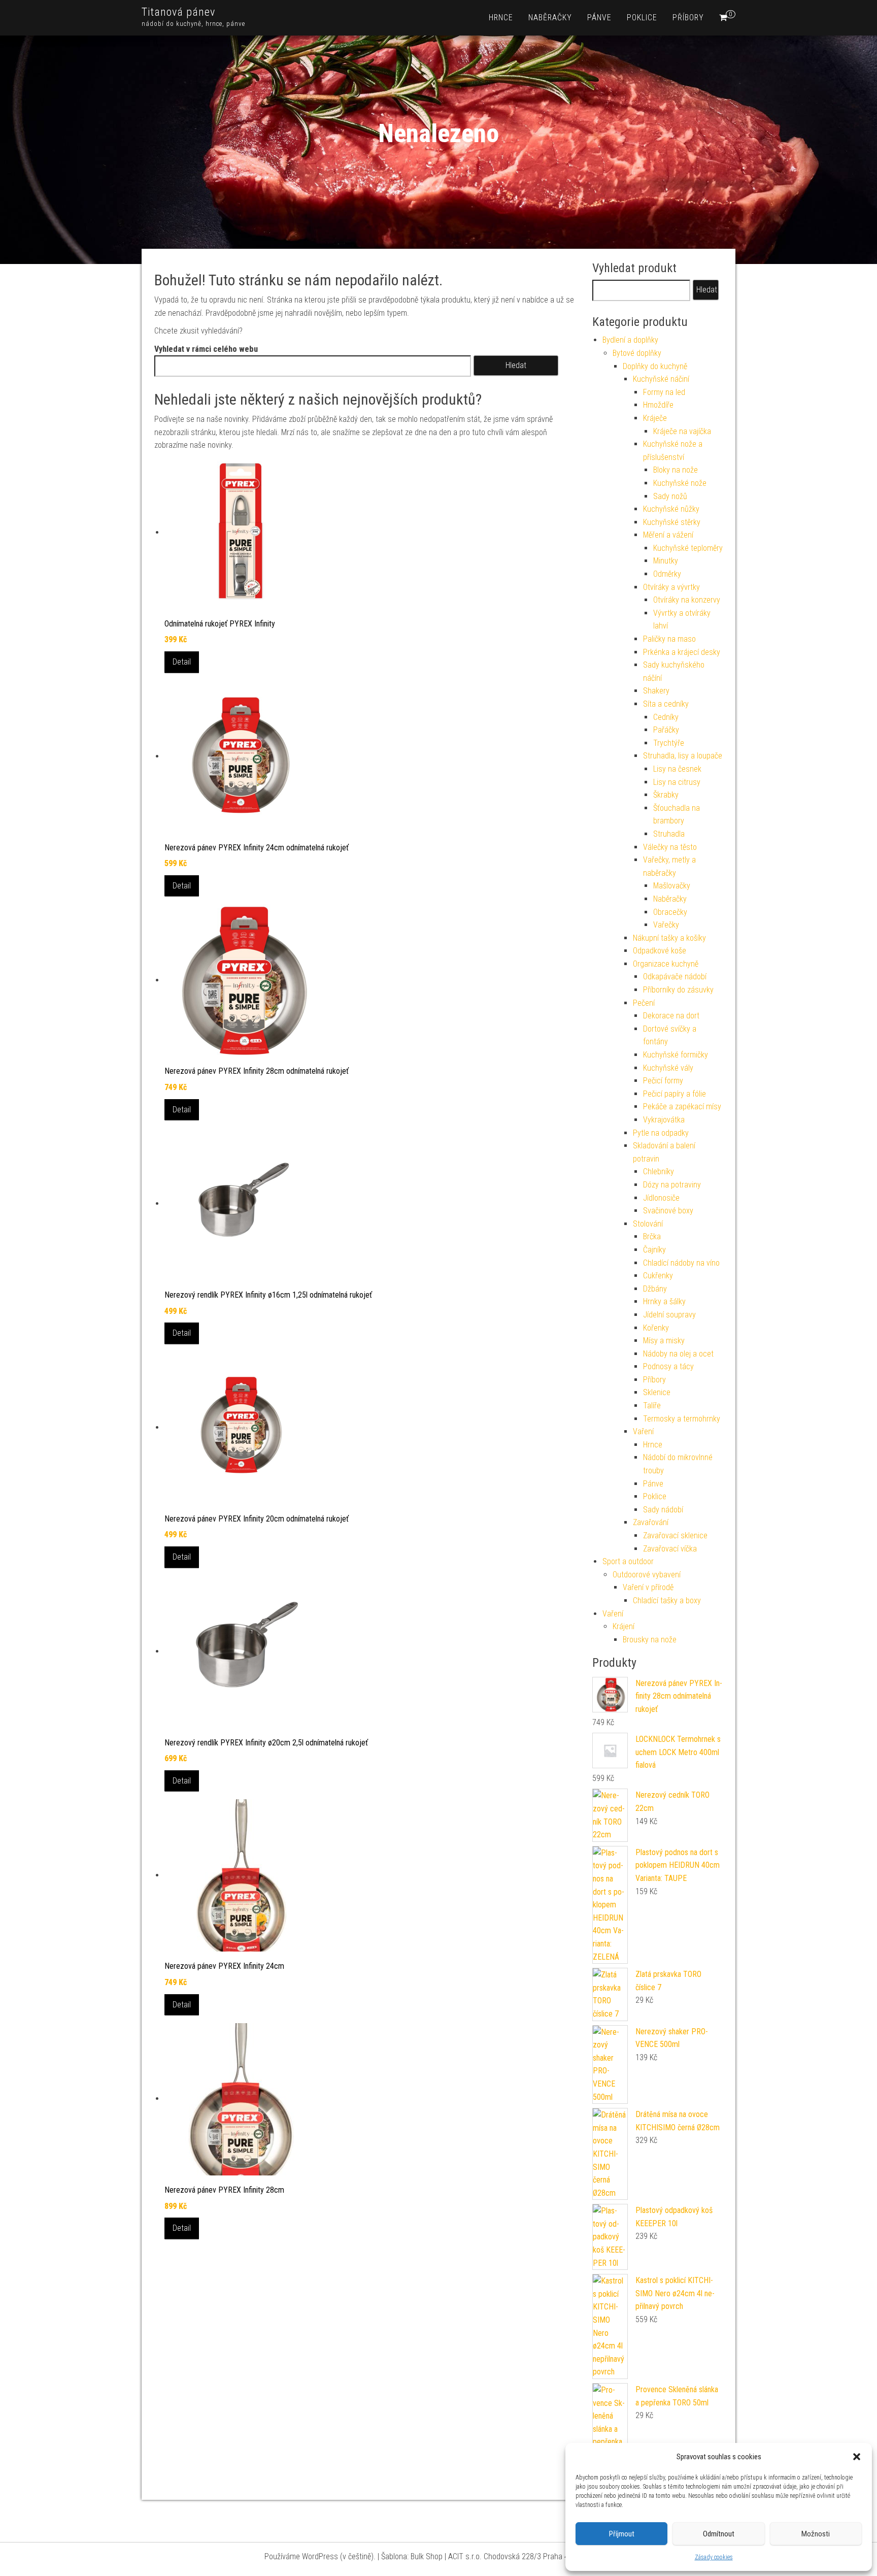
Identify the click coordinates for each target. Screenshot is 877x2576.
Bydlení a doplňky (630, 340)
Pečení (644, 1003)
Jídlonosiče (661, 1198)
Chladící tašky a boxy (667, 1600)
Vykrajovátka (664, 1120)
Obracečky (670, 912)
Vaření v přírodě (648, 1587)
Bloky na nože (676, 470)
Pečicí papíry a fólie (674, 1094)
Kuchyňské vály (668, 1068)
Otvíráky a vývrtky (671, 587)
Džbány (655, 1289)
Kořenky (656, 1328)
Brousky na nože (650, 1640)
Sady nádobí (663, 1510)
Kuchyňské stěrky (672, 522)
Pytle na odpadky (661, 1133)
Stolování (648, 1224)
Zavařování (651, 1522)
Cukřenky (658, 1276)
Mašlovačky (672, 886)
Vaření (643, 1431)
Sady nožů (670, 496)
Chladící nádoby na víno (681, 1263)
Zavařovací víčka (670, 1549)
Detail (182, 662)
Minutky (666, 561)
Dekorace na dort (671, 1016)
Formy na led (664, 392)
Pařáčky (666, 730)
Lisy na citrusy (677, 782)
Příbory (688, 18)
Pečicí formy (663, 1081)
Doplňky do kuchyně (655, 366)
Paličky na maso (669, 639)
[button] (857, 2457)
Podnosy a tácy (668, 1366)
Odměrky (667, 574)
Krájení (623, 1626)
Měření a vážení (668, 535)
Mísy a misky (664, 1341)
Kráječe (655, 418)
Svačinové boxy (668, 1211)
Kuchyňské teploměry (688, 548)
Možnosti (816, 2534)
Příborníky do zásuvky (678, 990)
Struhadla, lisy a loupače (683, 756)
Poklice (642, 18)
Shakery (656, 691)
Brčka (652, 1236)
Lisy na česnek (677, 769)
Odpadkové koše (660, 951)
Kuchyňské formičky (676, 1055)
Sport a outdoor (628, 1561)
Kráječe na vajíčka (682, 431)
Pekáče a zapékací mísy (682, 1107)
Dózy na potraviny (672, 1185)
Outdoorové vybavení (647, 1575)
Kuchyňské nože (680, 483)
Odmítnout (719, 2534)
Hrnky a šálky (664, 1301)
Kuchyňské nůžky (671, 509)
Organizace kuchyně (666, 964)
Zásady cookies (714, 2557)
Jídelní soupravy (669, 1315)
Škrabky (666, 795)
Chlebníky (659, 1171)
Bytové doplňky (637, 353)
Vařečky (666, 925)
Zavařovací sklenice (675, 1535)
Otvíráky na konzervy (687, 600)
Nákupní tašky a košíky (669, 938)
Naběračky (550, 18)
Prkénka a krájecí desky (682, 652)
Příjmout (622, 2534)
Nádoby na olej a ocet (678, 1354)
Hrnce (501, 18)
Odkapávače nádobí (675, 977)
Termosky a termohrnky (682, 1419)
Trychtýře (669, 743)
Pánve (599, 18)
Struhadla (669, 834)
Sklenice (657, 1392)
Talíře (652, 1406)
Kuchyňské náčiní (661, 379)
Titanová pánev (178, 12)
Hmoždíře (658, 405)
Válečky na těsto (670, 847)
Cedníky (666, 717)
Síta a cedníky (666, 704)
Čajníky (654, 1250)
